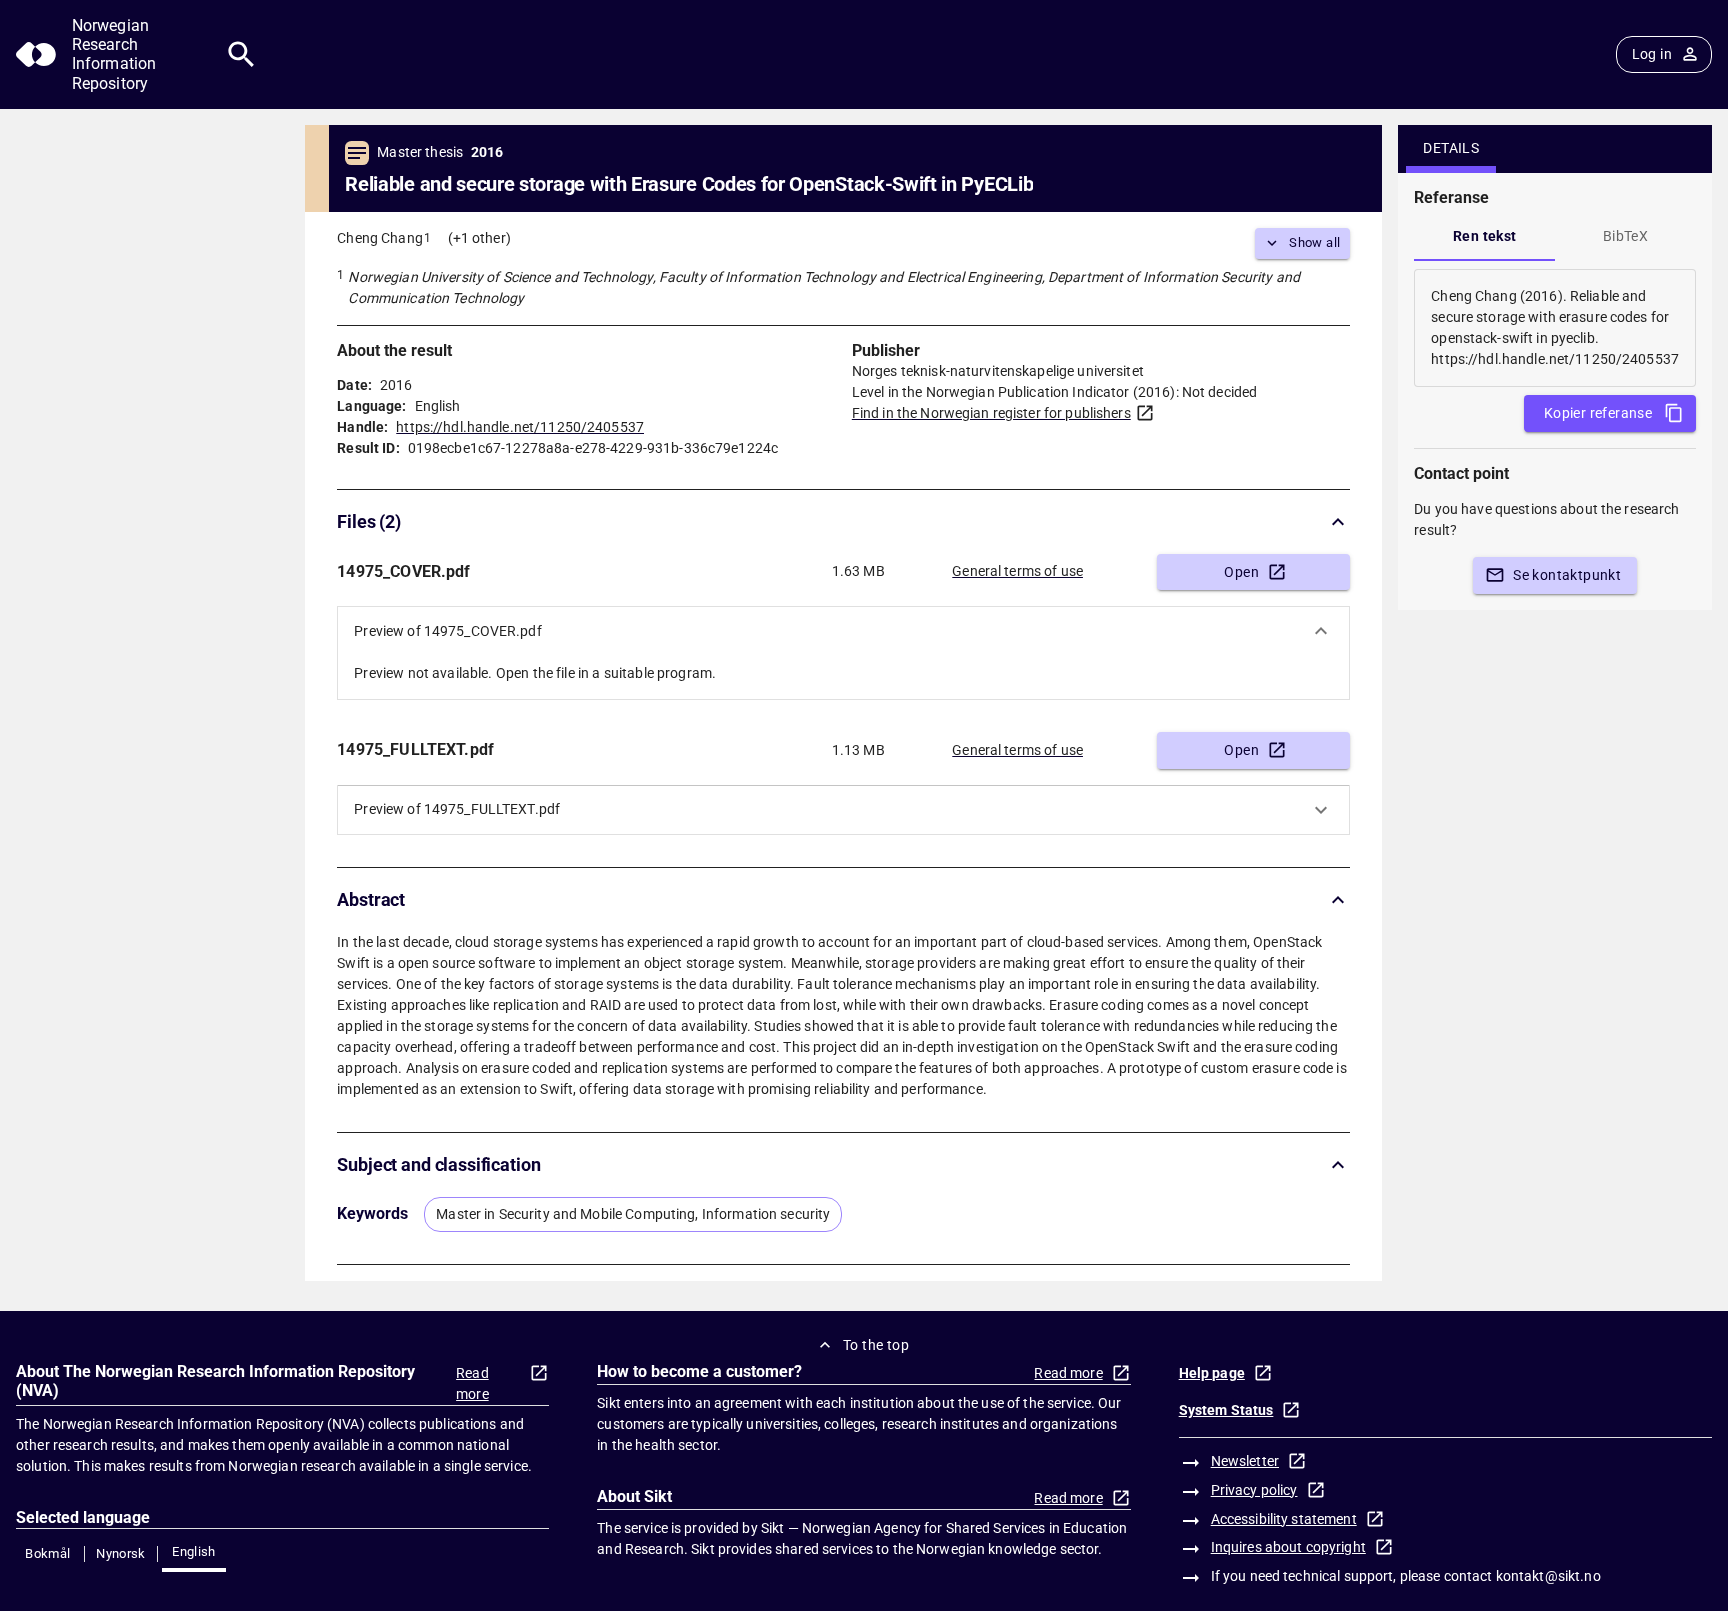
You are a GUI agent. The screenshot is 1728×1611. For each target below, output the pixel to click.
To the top (876, 1345)
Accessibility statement (1284, 1519)
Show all (1314, 242)
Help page (1212, 1373)
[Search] (241, 54)
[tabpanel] (1555, 328)
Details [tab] (1451, 148)
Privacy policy (1254, 1490)
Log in (1652, 54)
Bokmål (47, 1553)
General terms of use (1017, 571)
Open (1241, 572)
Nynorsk (121, 1553)
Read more (472, 1383)
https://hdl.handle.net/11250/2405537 (520, 427)
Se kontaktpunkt (1567, 575)
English (194, 1551)
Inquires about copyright (1288, 1547)
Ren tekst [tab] (1485, 236)
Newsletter (1245, 1461)
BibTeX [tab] (1625, 236)
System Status (1226, 1410)
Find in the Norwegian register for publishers (991, 413)
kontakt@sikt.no (1548, 1576)
